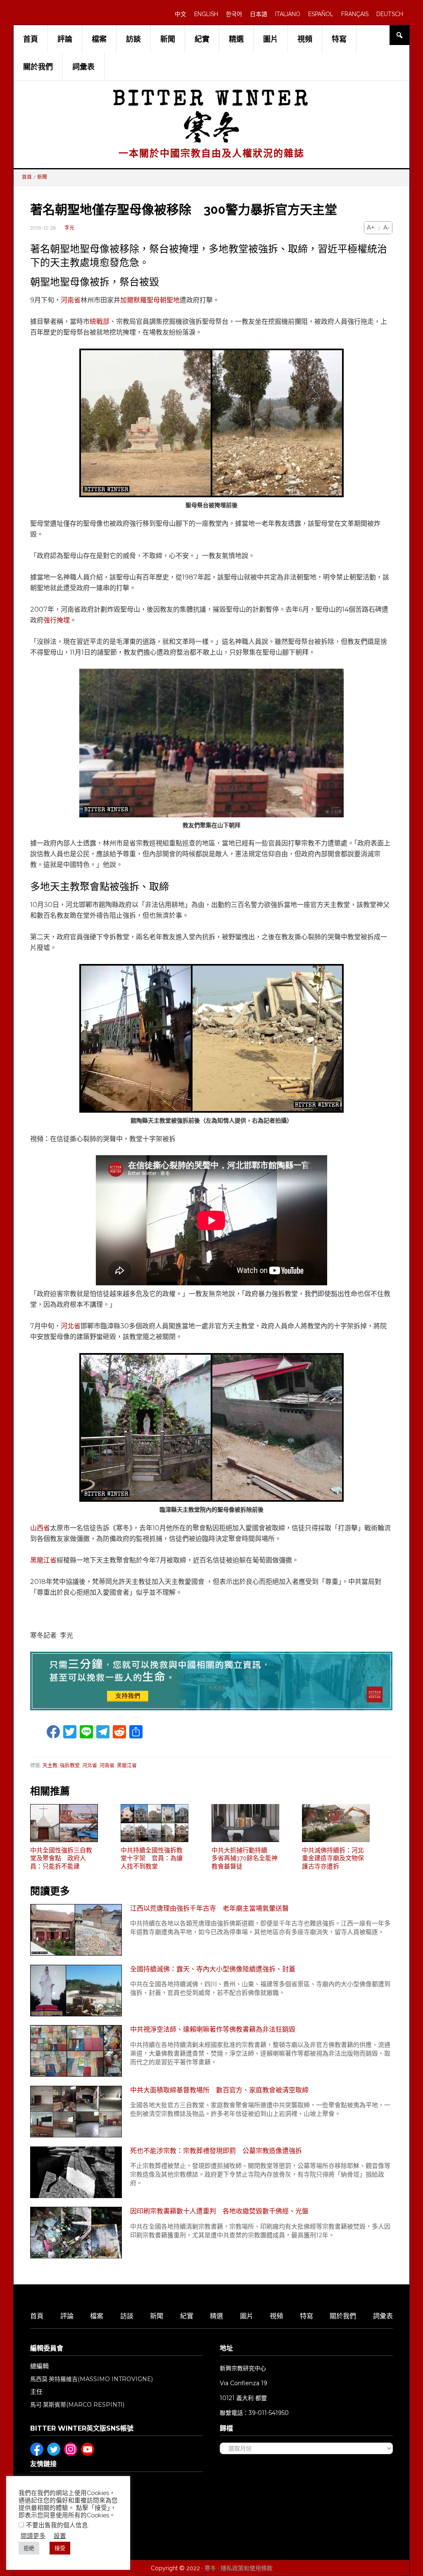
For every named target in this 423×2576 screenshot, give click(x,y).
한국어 (234, 14)
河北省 (71, 1326)
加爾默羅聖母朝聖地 (150, 300)
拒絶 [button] (29, 2548)
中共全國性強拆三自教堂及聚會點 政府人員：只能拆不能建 (61, 1858)
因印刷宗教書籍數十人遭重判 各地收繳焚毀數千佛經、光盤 (219, 2211)
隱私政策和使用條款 (247, 2568)
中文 (181, 14)
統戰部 (100, 322)
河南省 (71, 300)
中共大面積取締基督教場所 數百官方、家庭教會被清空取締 (219, 2090)
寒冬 (210, 2568)
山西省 (40, 1528)
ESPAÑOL (321, 14)
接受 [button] (60, 2548)
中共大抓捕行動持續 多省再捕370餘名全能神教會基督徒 (245, 1858)
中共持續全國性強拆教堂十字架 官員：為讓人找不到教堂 (152, 1858)
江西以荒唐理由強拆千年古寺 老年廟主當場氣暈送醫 (209, 1908)
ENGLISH (206, 14)
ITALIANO (288, 14)
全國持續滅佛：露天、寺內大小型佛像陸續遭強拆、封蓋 (213, 1969)
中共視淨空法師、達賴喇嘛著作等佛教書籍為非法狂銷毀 (213, 2029)
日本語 (259, 14)
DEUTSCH (390, 14)
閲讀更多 (33, 2536)
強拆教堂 (70, 1765)
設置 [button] (60, 2536)
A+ (371, 228)
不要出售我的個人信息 (57, 2525)
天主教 (50, 1765)
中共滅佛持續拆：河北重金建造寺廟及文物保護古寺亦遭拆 (333, 1858)
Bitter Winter (212, 101)
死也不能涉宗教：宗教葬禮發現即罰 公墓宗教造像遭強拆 (216, 2151)
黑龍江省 (43, 1560)
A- (386, 228)
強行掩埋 (57, 620)
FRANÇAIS (355, 14)
